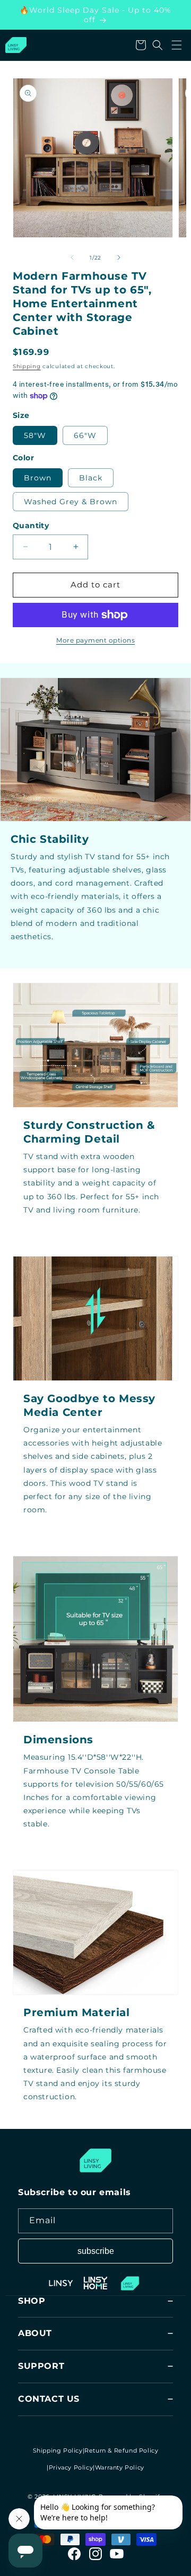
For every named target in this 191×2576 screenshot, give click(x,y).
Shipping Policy (58, 2450)
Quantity (31, 525)
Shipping (27, 366)
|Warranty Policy (119, 2467)
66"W (85, 435)
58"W (35, 435)
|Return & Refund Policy (121, 2450)
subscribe (96, 2251)
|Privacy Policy (70, 2467)
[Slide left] (72, 257)
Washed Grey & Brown (71, 502)
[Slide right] (119, 257)
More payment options (95, 640)
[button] (177, 45)
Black (91, 478)
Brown (38, 478)
